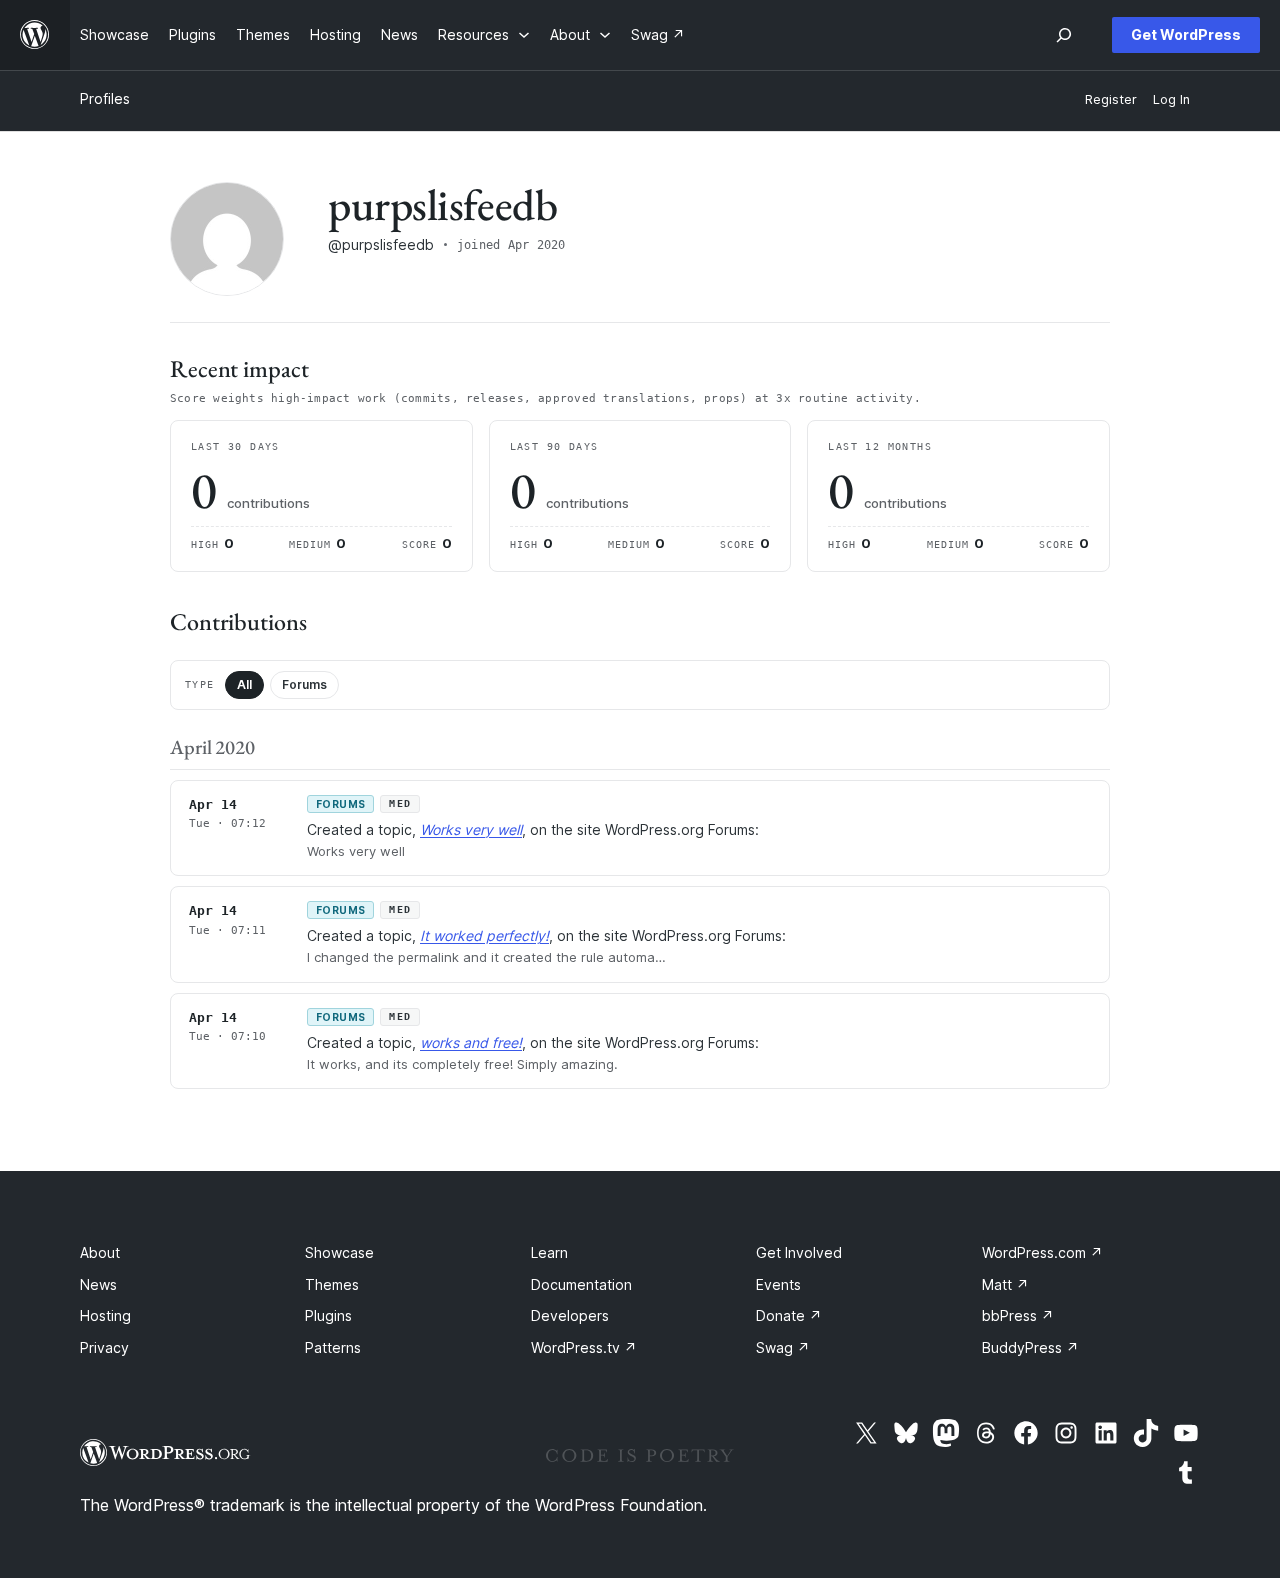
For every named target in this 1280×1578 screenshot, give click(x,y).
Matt (1005, 1284)
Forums (304, 684)
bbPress (1018, 1315)
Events (778, 1284)
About (100, 1252)
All (244, 684)
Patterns (333, 1347)
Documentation (581, 1284)
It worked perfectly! (484, 935)
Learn (549, 1252)
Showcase (339, 1252)
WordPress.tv (584, 1347)
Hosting (105, 1315)
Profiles (105, 98)
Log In (1171, 99)
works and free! (471, 1042)
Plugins (328, 1315)
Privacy (104, 1347)
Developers (570, 1315)
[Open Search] (1064, 35)
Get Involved (799, 1252)
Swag (783, 1347)
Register (1111, 99)
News (98, 1284)
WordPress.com (1042, 1252)
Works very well (471, 829)
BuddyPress (1030, 1347)
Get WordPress (1186, 34)
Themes (332, 1284)
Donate (789, 1315)
